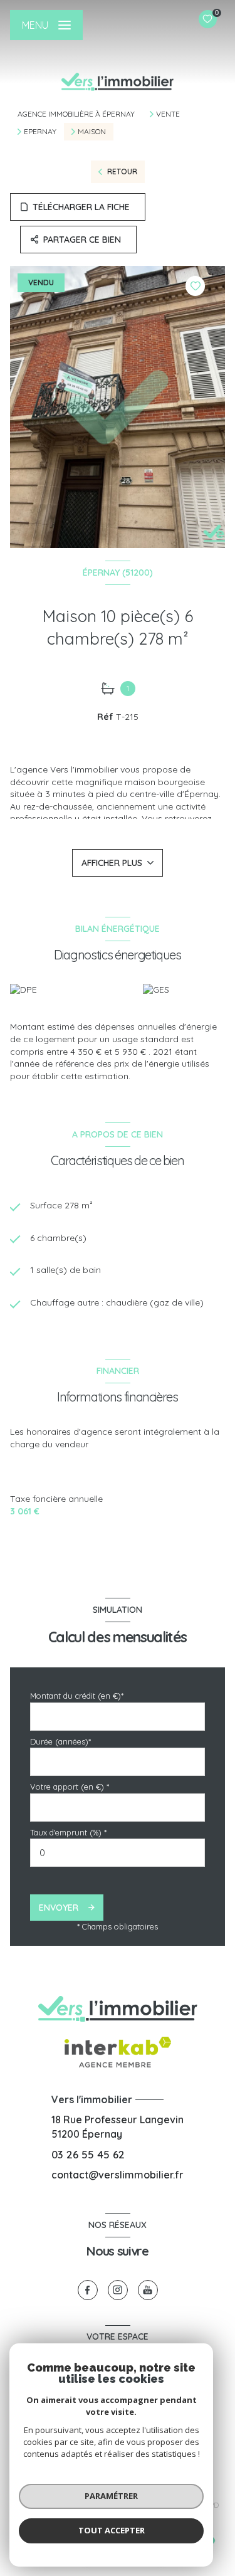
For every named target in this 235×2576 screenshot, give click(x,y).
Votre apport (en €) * (70, 1787)
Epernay (40, 132)
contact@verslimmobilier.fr (118, 2175)
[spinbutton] (118, 1853)
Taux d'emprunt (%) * (68, 1832)
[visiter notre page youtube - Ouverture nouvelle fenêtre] (148, 2290)
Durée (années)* (60, 1741)
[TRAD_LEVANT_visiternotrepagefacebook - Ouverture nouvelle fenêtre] (88, 2290)
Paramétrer (111, 2496)
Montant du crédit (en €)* (77, 1696)
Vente (168, 114)
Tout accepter (112, 2530)
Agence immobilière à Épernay (76, 114)
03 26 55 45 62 (88, 2154)
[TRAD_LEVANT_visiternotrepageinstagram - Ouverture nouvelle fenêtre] (118, 2290)
